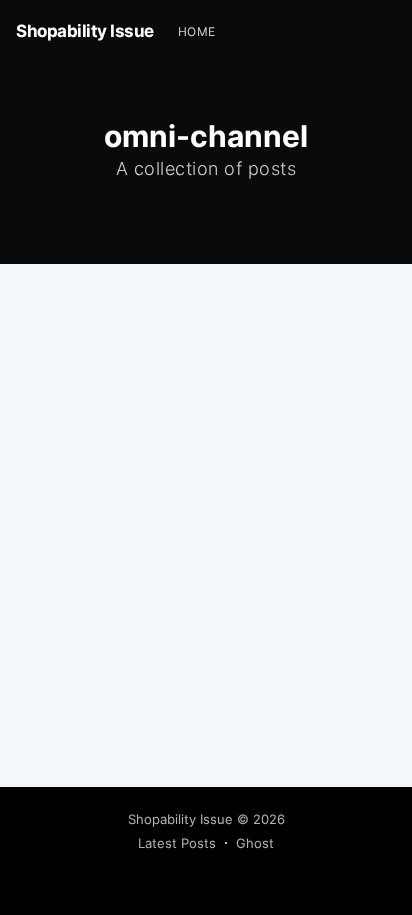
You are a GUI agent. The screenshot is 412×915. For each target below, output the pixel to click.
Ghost (255, 843)
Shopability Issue (85, 31)
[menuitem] (197, 31)
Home (197, 31)
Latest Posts (177, 843)
